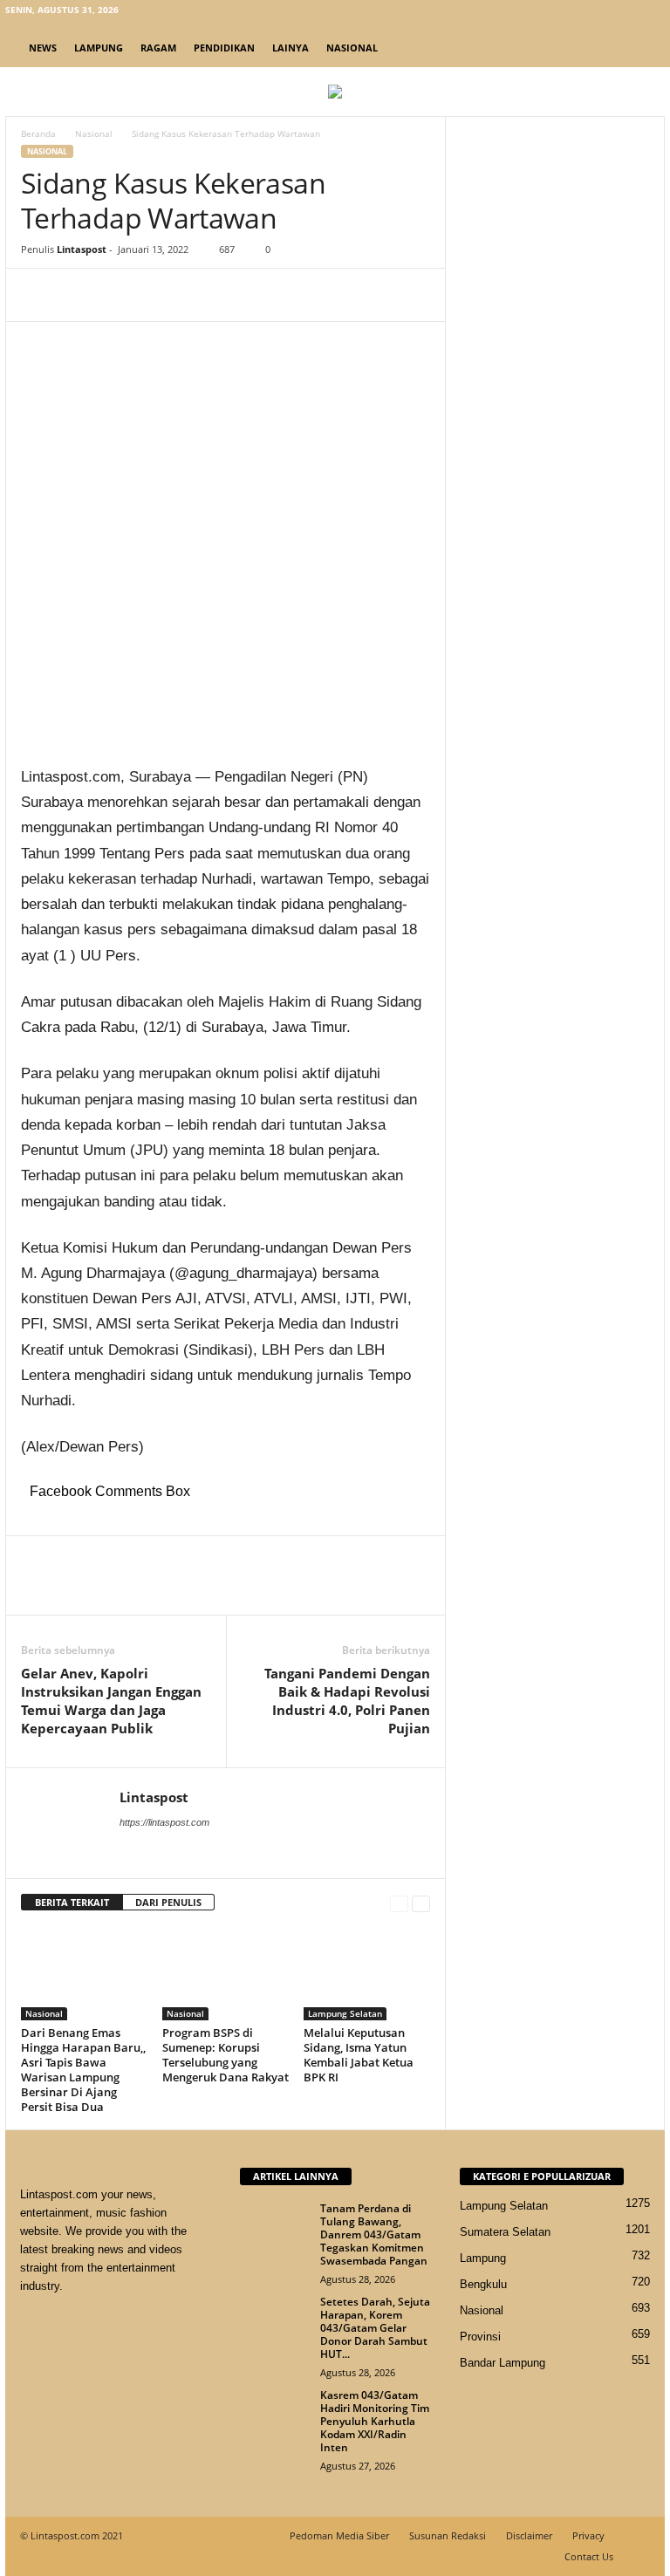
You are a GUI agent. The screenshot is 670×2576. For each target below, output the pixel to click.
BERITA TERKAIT (72, 1902)
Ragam (158, 48)
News (43, 48)
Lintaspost (82, 249)
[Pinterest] (119, 295)
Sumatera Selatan (505, 2232)
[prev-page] (399, 1903)
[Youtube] (652, 13)
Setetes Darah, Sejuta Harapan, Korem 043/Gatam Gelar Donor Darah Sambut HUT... (375, 2328)
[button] (639, 48)
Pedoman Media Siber (339, 2535)
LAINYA (291, 48)
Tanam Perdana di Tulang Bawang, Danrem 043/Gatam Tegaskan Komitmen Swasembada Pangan (374, 2234)
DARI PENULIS (168, 1902)
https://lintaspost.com (164, 1822)
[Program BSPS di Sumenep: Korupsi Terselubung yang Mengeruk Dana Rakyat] (226, 1973)
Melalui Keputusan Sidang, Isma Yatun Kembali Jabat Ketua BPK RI (359, 2055)
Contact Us (589, 2556)
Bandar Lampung (502, 2363)
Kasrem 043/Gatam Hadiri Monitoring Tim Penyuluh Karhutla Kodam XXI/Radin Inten (375, 2421)
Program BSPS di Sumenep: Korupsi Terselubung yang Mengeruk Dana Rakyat (226, 2055)
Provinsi (480, 2337)
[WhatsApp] (159, 295)
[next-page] (421, 1903)
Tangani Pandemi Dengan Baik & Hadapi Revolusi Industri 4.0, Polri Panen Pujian (347, 1701)
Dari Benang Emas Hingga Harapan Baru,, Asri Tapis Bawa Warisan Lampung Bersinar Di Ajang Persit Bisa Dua (83, 2070)
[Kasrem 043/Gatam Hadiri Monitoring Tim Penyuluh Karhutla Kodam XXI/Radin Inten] (275, 2415)
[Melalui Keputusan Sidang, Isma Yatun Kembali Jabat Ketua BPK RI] (367, 1973)
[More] (200, 295)
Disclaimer (529, 2535)
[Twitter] (625, 13)
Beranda (38, 133)
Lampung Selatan (345, 2013)
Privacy (588, 2535)
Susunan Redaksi (448, 2535)
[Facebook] (571, 13)
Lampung (99, 48)
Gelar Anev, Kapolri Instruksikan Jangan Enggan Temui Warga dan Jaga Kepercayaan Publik (111, 1701)
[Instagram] (598, 13)
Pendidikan (224, 48)
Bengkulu (483, 2284)
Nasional (352, 48)
